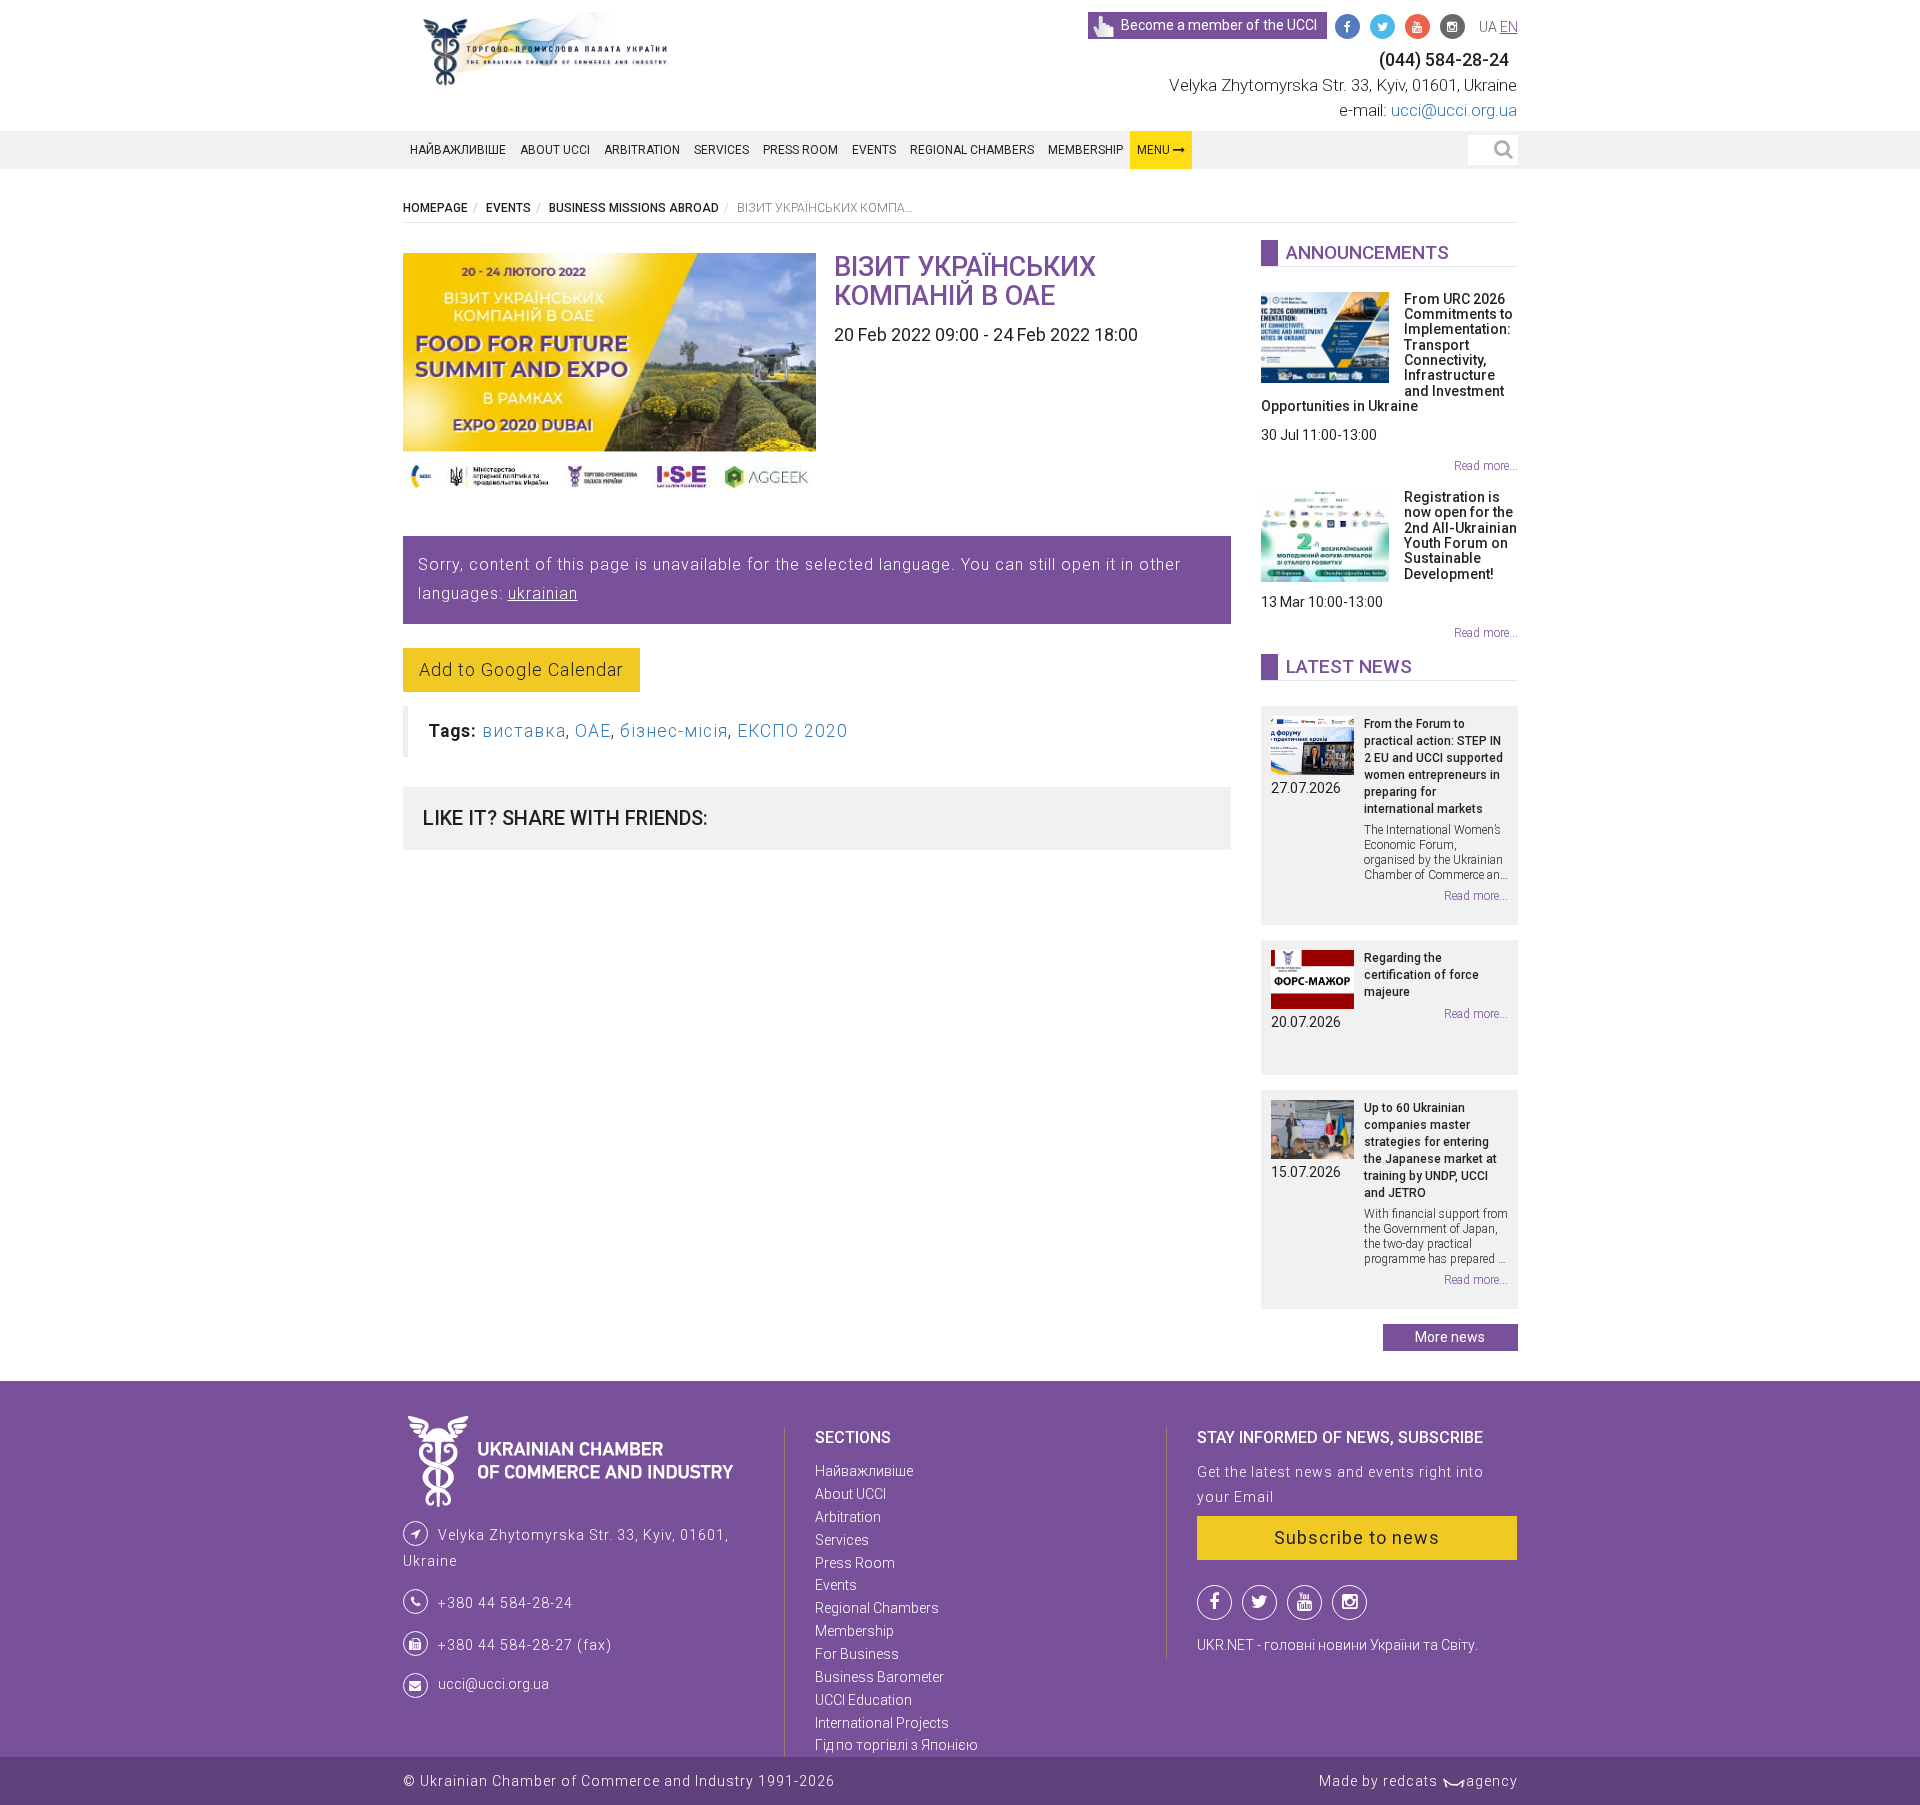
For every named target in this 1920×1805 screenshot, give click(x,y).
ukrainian (543, 593)
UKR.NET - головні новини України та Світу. (1337, 1645)
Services (721, 150)
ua (1488, 27)
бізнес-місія (674, 731)
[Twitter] (1382, 26)
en (1509, 27)
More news (1450, 1337)
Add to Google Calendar (521, 669)
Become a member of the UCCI (1219, 25)
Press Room (800, 150)
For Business (857, 1654)
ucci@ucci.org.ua (1454, 110)
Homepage (435, 208)
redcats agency (1450, 1781)
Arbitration (642, 150)
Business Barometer (879, 1677)
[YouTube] (1417, 26)
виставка (524, 731)
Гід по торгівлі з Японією (896, 1745)
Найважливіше (458, 150)
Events (874, 150)
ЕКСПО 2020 (792, 731)
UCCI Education (863, 1700)
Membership (1085, 150)
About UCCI (555, 150)
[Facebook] (1347, 26)
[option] (610, 377)
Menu (1155, 150)
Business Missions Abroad (634, 208)
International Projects (882, 1723)
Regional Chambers (972, 150)
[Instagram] (1452, 26)
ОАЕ (593, 731)
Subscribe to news (1357, 1537)
